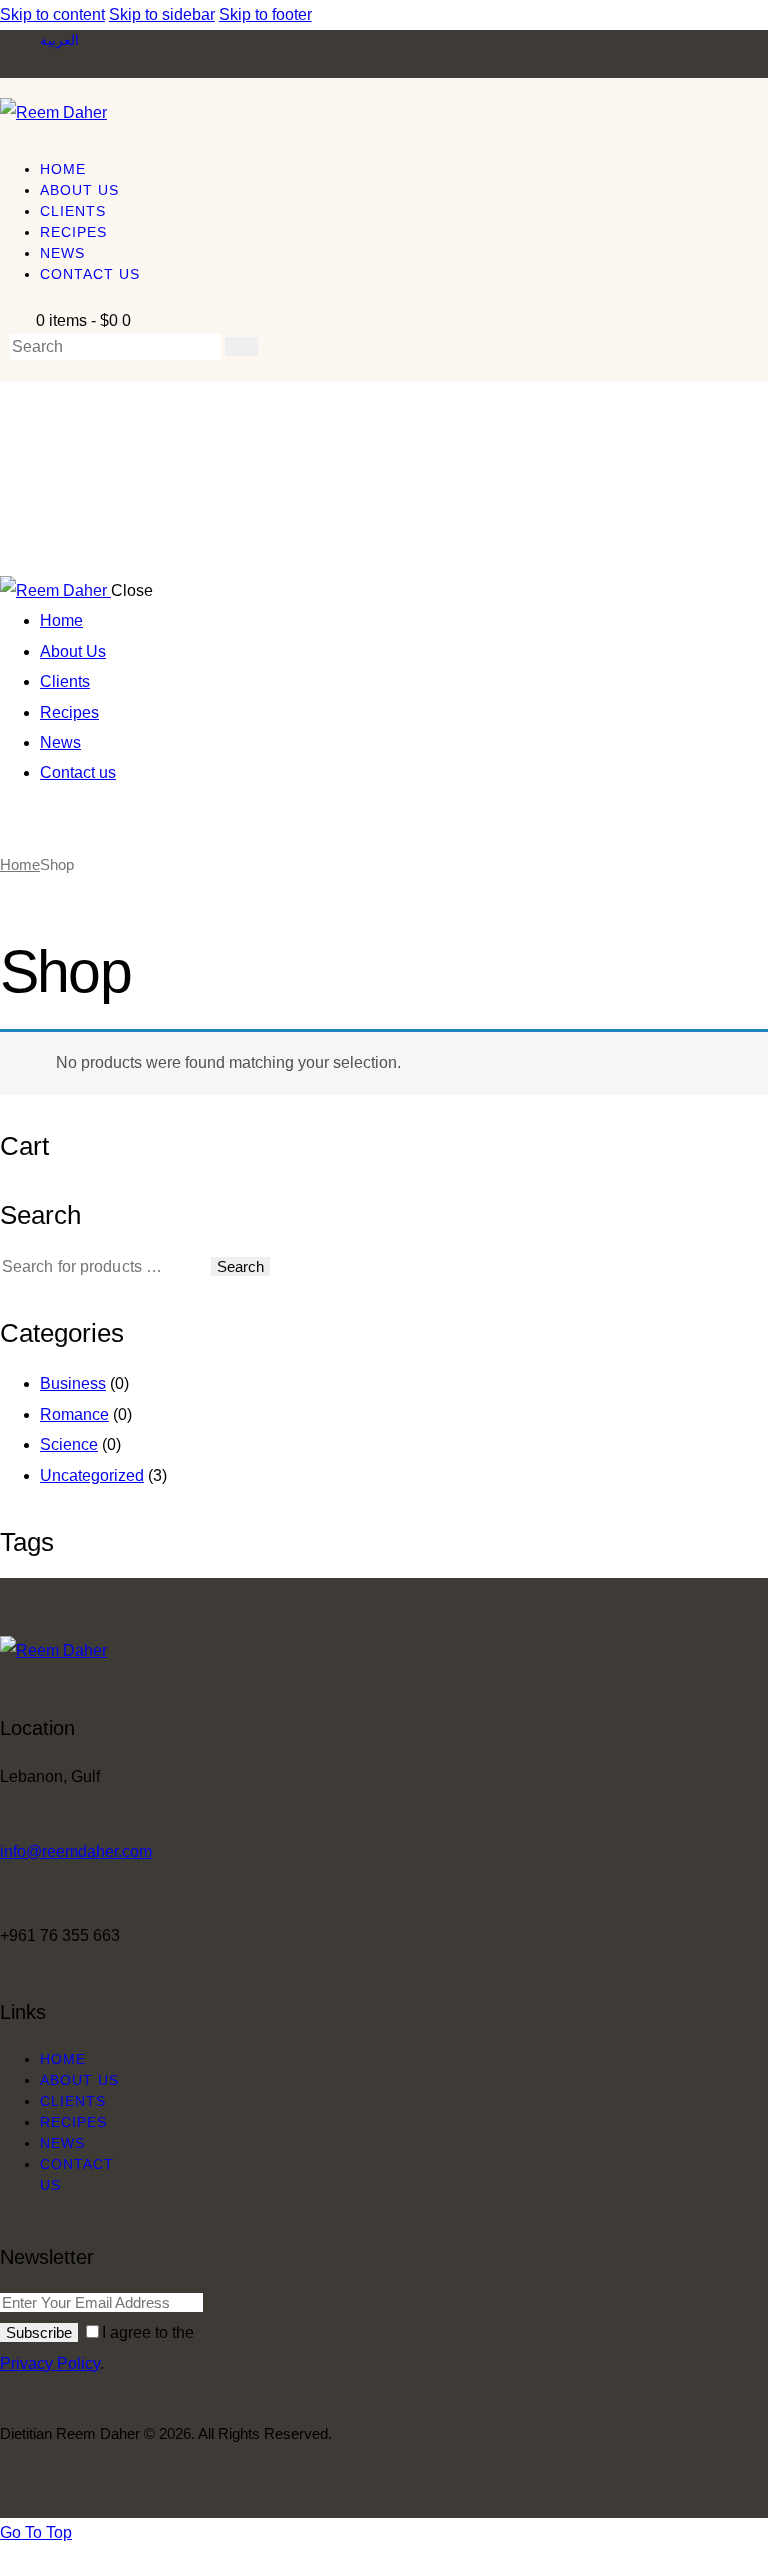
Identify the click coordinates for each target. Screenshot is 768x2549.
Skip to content (52, 14)
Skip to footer (265, 14)
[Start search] (241, 346)
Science (69, 1444)
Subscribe (39, 2332)
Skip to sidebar (162, 14)
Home (20, 865)
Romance (74, 1414)
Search (240, 1266)
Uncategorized (92, 1475)
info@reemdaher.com (76, 1851)
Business (73, 1383)
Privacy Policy (50, 2363)
